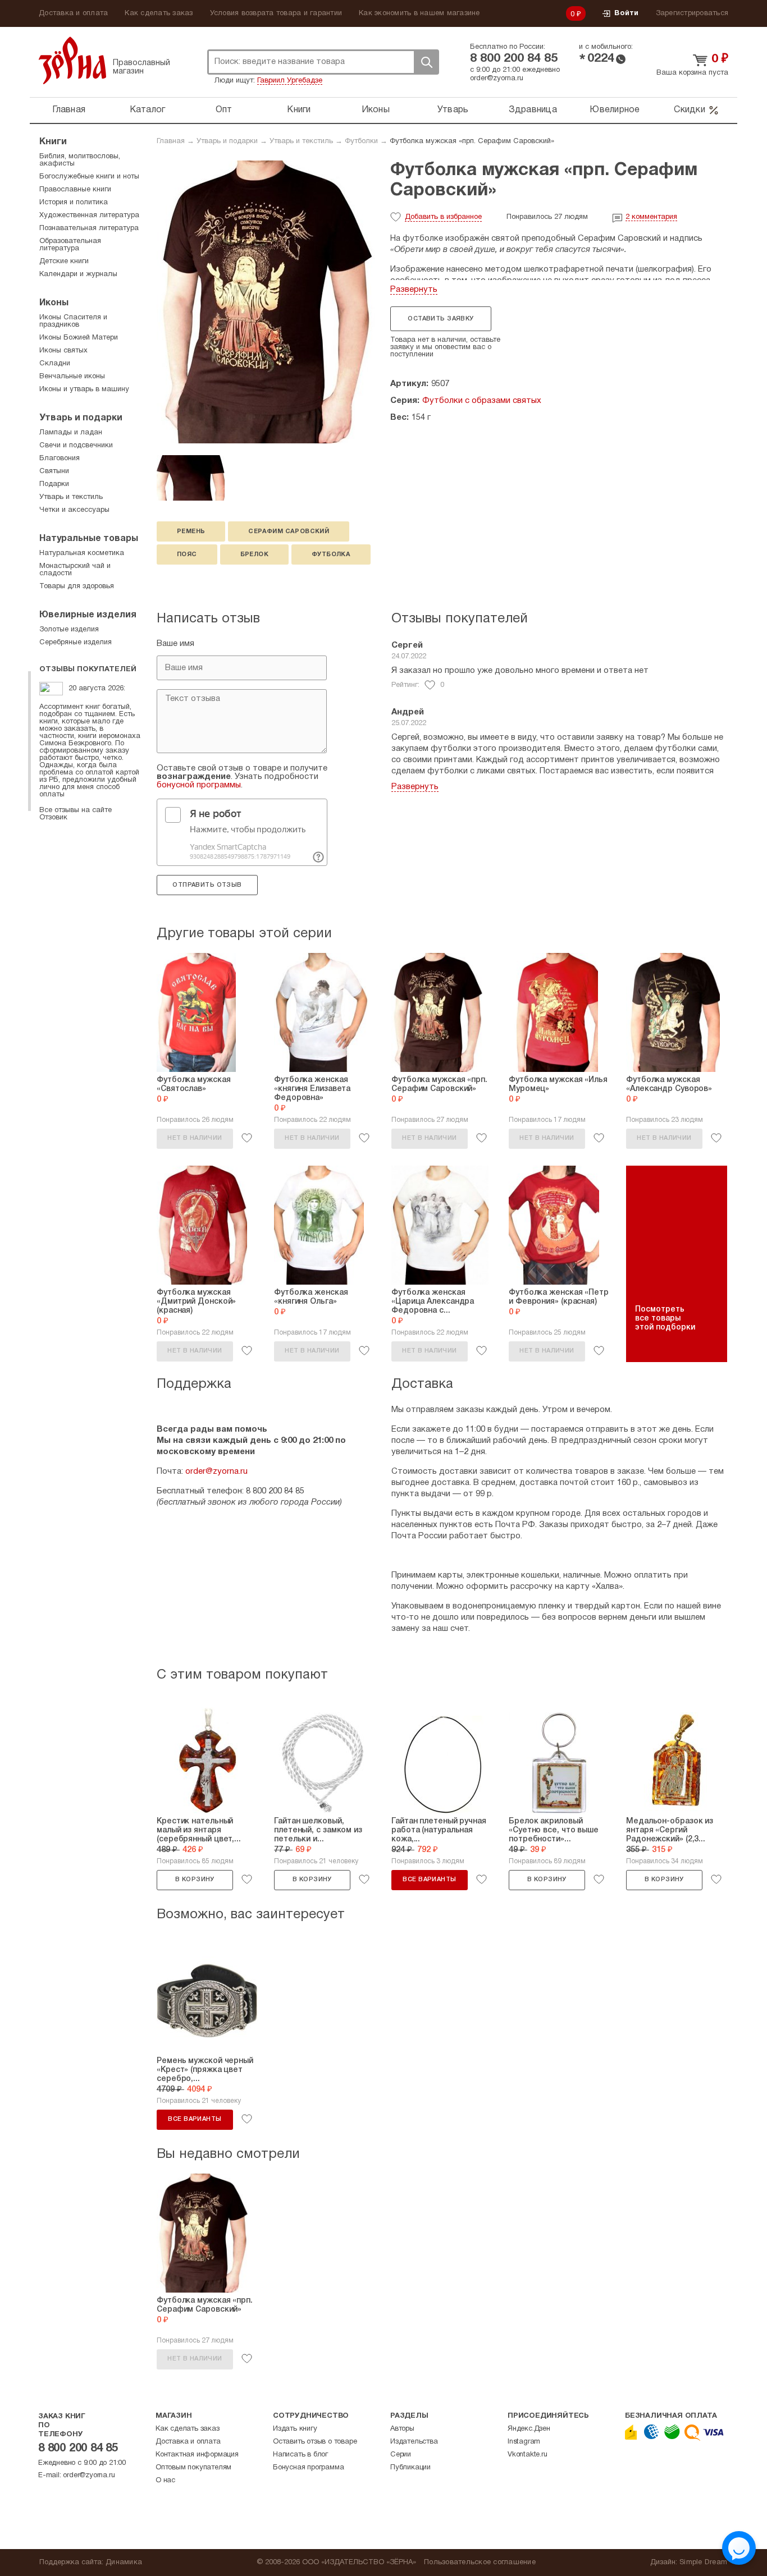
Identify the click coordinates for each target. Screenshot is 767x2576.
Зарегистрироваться (692, 13)
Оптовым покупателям (193, 2468)
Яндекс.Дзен (529, 2429)
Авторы (402, 2429)
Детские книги (64, 262)
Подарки (54, 484)
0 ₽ (576, 15)
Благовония (60, 459)
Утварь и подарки (227, 141)
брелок (254, 554)
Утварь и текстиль (301, 141)
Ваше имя (175, 644)
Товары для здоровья (77, 586)
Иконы (376, 110)
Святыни (54, 471)
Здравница (533, 110)
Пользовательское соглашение (480, 2563)
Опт (224, 110)
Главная (69, 110)
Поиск (426, 62)
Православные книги (75, 190)
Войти (626, 13)
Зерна (72, 60)
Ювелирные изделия (88, 615)
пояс (187, 554)
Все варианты (429, 1880)
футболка (331, 554)
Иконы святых (63, 351)
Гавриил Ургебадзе (290, 81)
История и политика (74, 203)
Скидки (690, 110)
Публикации (410, 2468)
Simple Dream (703, 2563)
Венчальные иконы (72, 377)
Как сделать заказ (159, 13)
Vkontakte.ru (528, 2455)
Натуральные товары (89, 539)
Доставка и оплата (73, 13)
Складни (55, 364)
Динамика (124, 2563)
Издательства (414, 2442)
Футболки (361, 141)
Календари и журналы (78, 274)
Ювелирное (615, 110)
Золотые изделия (69, 630)
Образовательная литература (70, 245)
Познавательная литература (89, 228)
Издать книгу (295, 2429)
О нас (165, 2481)
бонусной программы (199, 785)
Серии (401, 2455)
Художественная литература (89, 216)
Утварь (453, 110)
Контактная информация (197, 2455)
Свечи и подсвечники (76, 446)
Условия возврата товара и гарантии (276, 13)
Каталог (148, 110)
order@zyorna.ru (497, 79)
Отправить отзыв (207, 885)
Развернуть (414, 290)
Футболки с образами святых (482, 401)
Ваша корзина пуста (692, 73)
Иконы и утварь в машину (84, 389)
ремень (191, 531)
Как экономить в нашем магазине (419, 13)
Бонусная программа (308, 2468)
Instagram (524, 2442)
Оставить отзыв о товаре (315, 2442)
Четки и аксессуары (74, 510)
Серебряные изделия (76, 643)
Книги (299, 110)
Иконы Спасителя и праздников (73, 321)
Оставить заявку (440, 319)
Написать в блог (300, 2455)
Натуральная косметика (82, 553)
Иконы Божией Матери (79, 338)
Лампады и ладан (71, 433)
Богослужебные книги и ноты (89, 177)
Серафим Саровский (289, 531)
